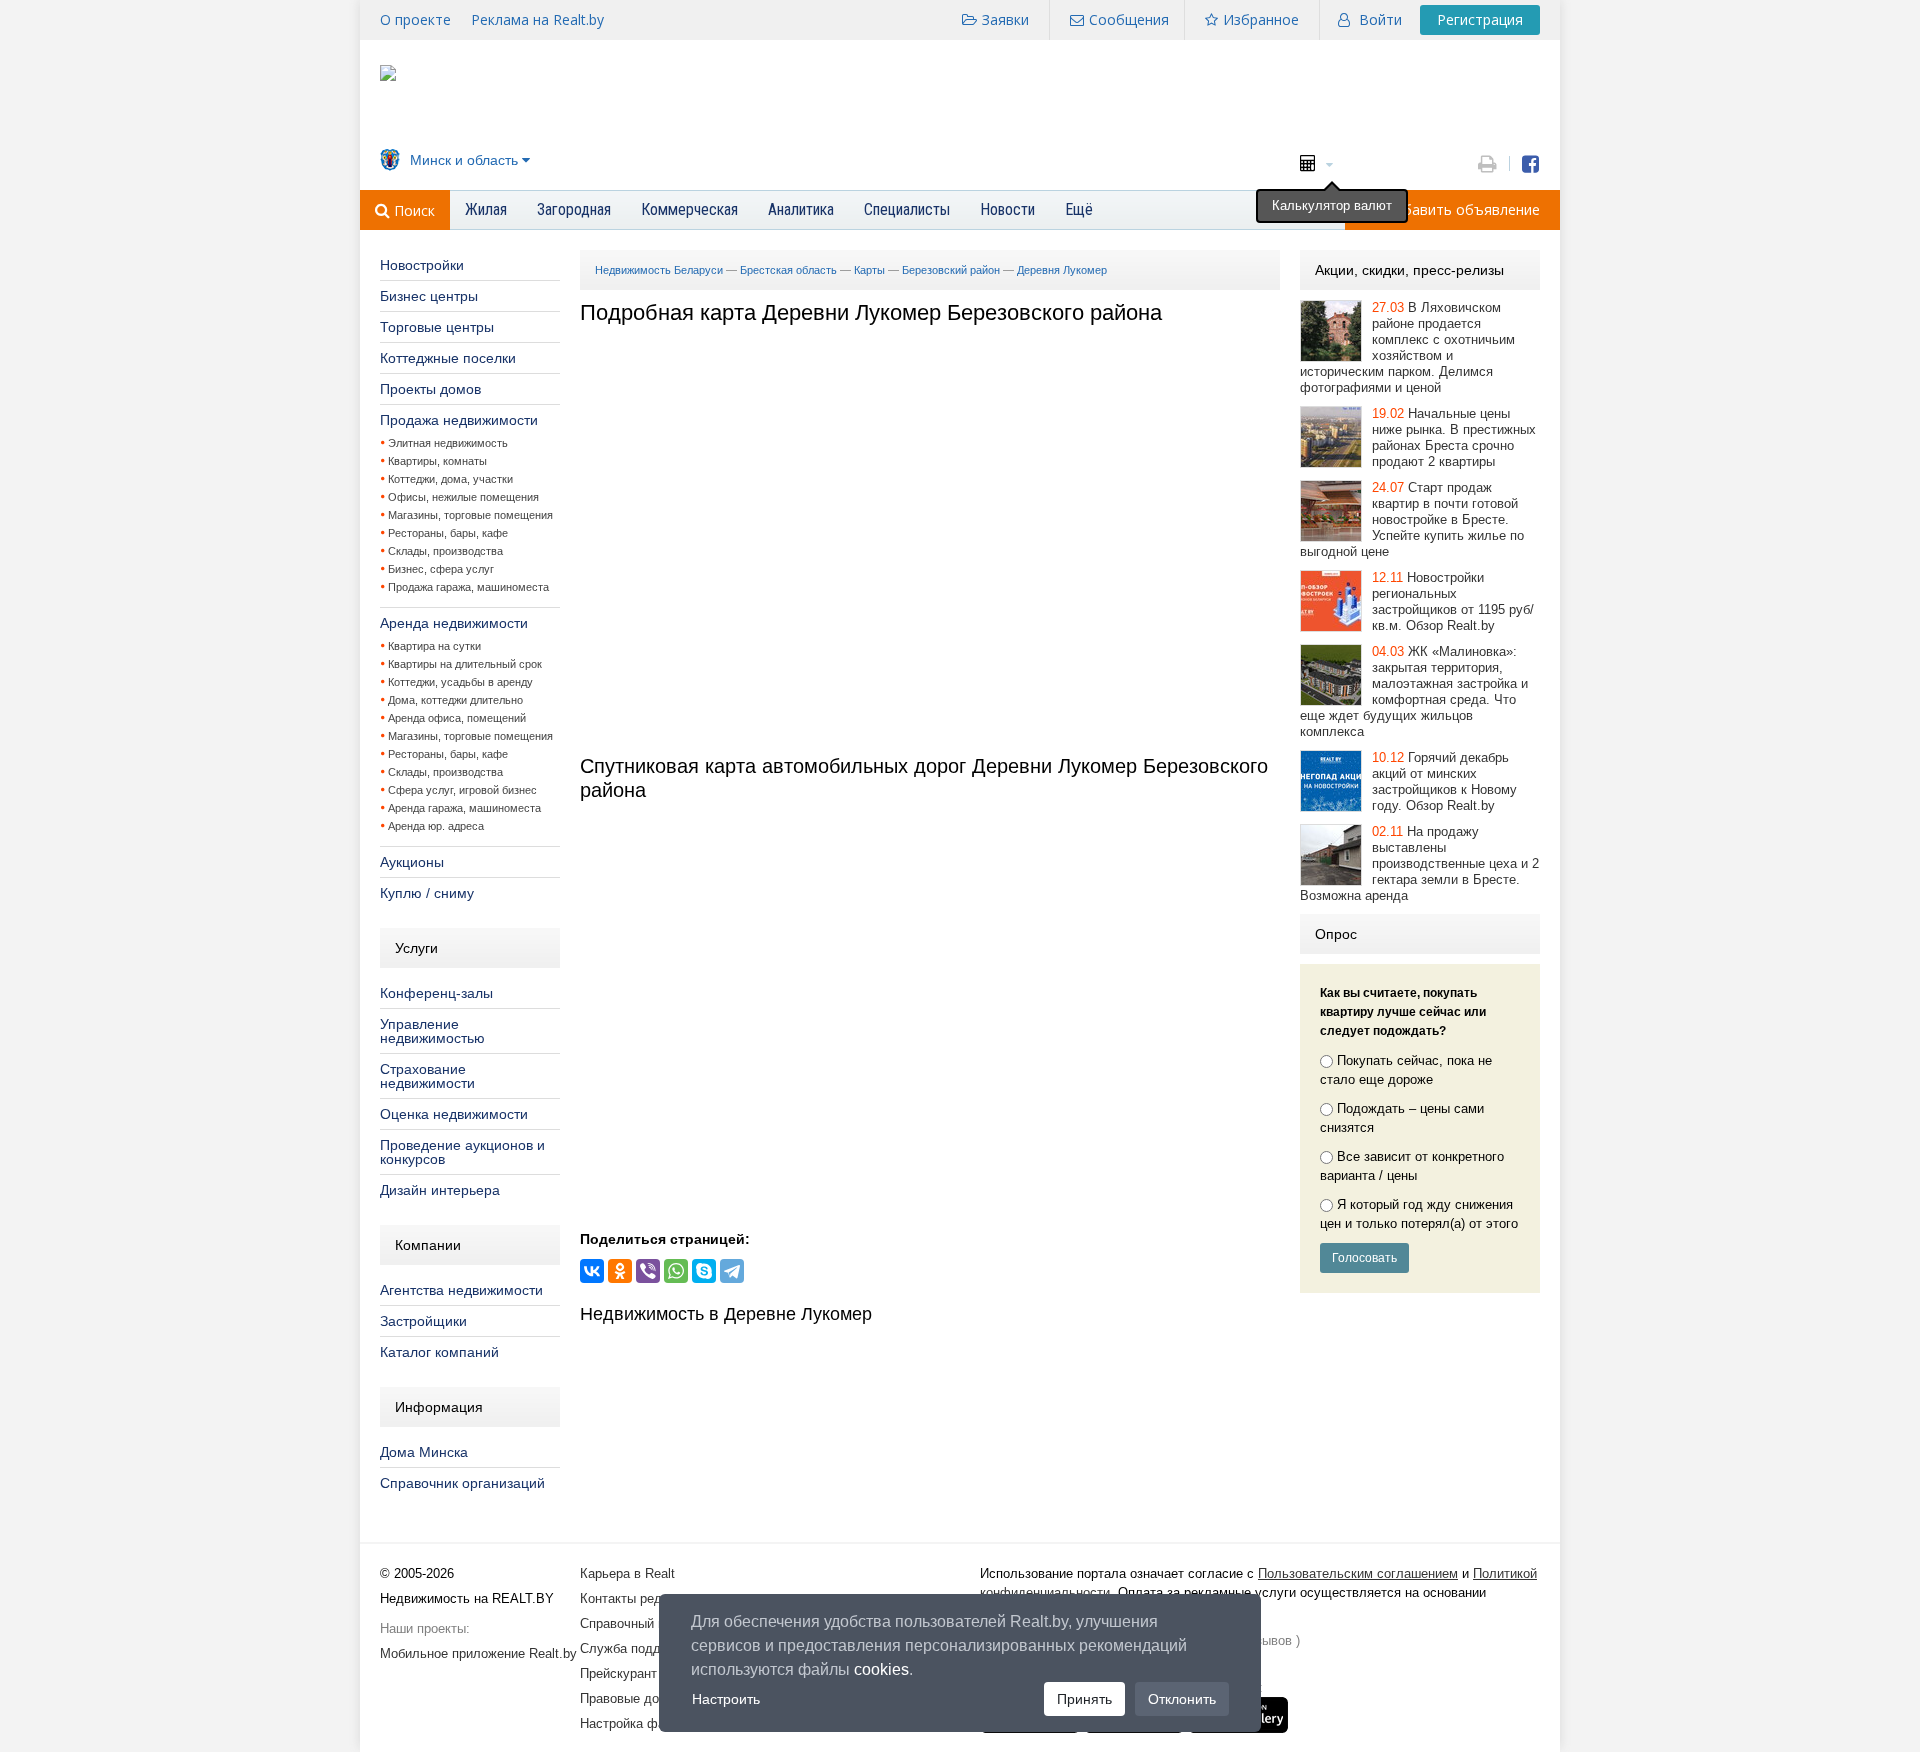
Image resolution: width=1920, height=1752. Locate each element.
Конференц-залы (436, 993)
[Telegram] (732, 1271)
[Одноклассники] (620, 1271)
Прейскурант (618, 1673)
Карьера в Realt (627, 1573)
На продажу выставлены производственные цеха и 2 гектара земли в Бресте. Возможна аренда (1419, 863)
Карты (869, 270)
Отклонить (1182, 1699)
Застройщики (423, 1321)
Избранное (1261, 19)
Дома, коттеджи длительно (455, 700)
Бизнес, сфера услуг (441, 569)
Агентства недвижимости (461, 1290)
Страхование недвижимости (427, 1076)
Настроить (726, 1699)
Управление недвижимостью (432, 1031)
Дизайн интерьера (440, 1190)
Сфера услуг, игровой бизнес (462, 790)
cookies (881, 1669)
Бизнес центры (429, 296)
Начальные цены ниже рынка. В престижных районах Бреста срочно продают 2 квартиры (1454, 437)
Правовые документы (645, 1698)
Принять (1084, 1699)
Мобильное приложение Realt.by (478, 1653)
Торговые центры (437, 327)
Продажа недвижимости (459, 420)
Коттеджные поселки (448, 358)
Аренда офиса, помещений (457, 718)
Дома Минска (424, 1452)
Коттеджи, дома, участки (450, 479)
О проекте (415, 19)
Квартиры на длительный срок (465, 664)
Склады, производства (445, 551)
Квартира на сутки (434, 646)
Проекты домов (430, 389)
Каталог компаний (439, 1352)
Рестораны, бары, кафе (448, 533)
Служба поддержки (638, 1648)
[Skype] (704, 1271)
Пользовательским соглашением (1358, 1573)
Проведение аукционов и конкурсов (462, 1152)
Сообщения (1129, 19)
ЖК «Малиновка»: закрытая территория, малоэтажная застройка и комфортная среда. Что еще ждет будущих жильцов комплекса (1414, 691)
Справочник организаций (462, 1483)
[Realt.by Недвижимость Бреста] (388, 76)
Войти (1380, 19)
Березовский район (951, 270)
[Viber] (648, 1271)
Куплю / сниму (427, 893)
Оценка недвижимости (454, 1114)
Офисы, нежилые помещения (463, 497)
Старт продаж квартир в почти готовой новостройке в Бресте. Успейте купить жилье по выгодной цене (1412, 519)
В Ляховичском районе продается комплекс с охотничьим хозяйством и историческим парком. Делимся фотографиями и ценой (1407, 347)
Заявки (1005, 19)
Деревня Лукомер (1062, 270)
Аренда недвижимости (454, 623)
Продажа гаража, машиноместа (468, 587)
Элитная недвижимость (448, 443)
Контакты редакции (638, 1598)
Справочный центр (636, 1623)
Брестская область (788, 270)
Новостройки (422, 265)
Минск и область (464, 160)
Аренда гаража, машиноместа (464, 808)
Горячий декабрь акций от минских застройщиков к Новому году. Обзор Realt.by (1444, 781)
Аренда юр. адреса (436, 826)
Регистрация (1480, 19)
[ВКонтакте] (592, 1271)
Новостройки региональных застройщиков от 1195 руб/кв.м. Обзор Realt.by (1453, 601)
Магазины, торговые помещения (470, 515)
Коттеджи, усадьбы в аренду (460, 682)
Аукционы (412, 862)
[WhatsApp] (676, 1271)
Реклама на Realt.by (537, 19)
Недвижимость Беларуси (659, 270)
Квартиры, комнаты (437, 461)
